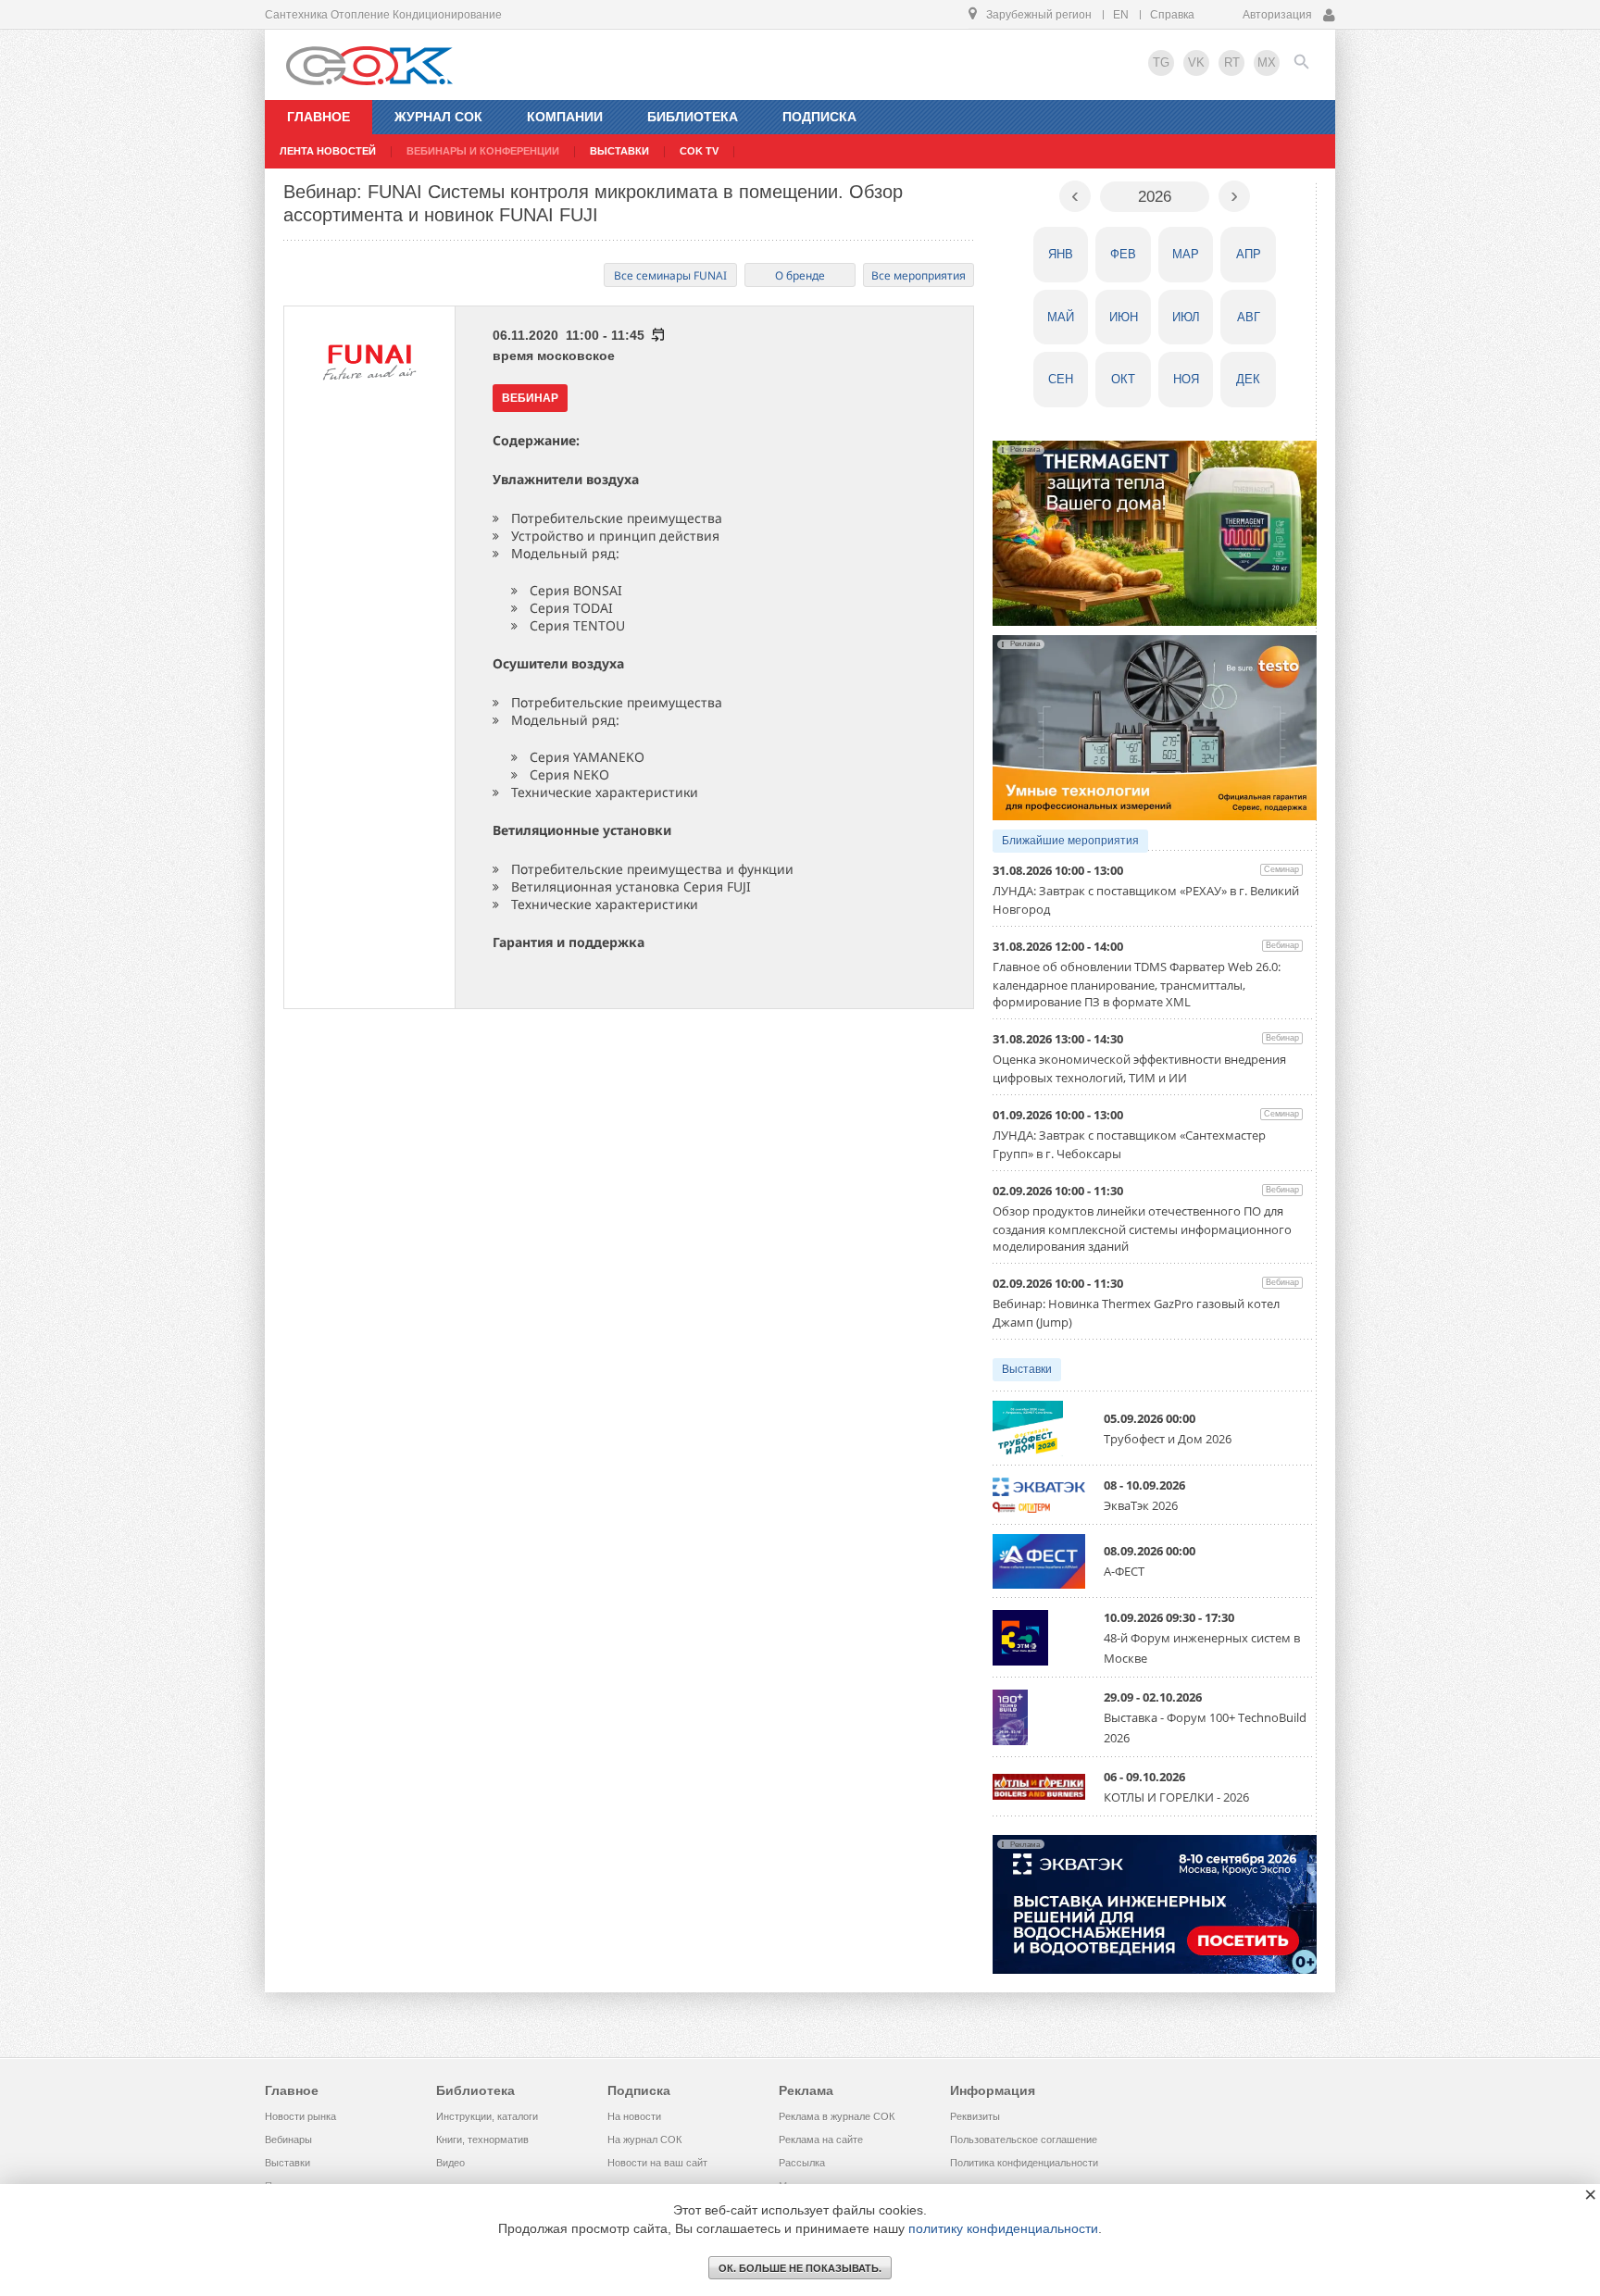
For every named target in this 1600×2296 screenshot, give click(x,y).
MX (1267, 62)
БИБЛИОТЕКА (693, 117)
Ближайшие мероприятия (1070, 841)
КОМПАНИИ (565, 117)
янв (1061, 254)
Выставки (1027, 1369)
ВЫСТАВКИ (619, 151)
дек (1248, 379)
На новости (634, 2116)
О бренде (800, 275)
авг (1249, 317)
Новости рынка (300, 2116)
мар (1186, 254)
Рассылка (802, 2163)
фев (1123, 254)
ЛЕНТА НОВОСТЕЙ (328, 151)
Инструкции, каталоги (487, 2116)
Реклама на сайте (821, 2140)
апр (1249, 254)
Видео (450, 2163)
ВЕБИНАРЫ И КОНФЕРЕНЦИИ (483, 151)
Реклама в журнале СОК (837, 2116)
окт (1123, 379)
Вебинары (288, 2140)
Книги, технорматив (482, 2140)
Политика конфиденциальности (1024, 2163)
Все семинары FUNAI (670, 275)
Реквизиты (975, 2116)
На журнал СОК (644, 2140)
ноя (1186, 379)
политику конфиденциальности (1003, 2228)
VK (1196, 62)
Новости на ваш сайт (657, 2163)
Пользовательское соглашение (1024, 2140)
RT (1232, 62)
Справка (1172, 15)
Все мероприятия (919, 275)
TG (1161, 62)
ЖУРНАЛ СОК (438, 117)
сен (1061, 379)
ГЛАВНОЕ (319, 117)
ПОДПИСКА (819, 117)
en (1121, 15)
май (1061, 317)
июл (1186, 317)
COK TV (699, 151)
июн (1124, 317)
